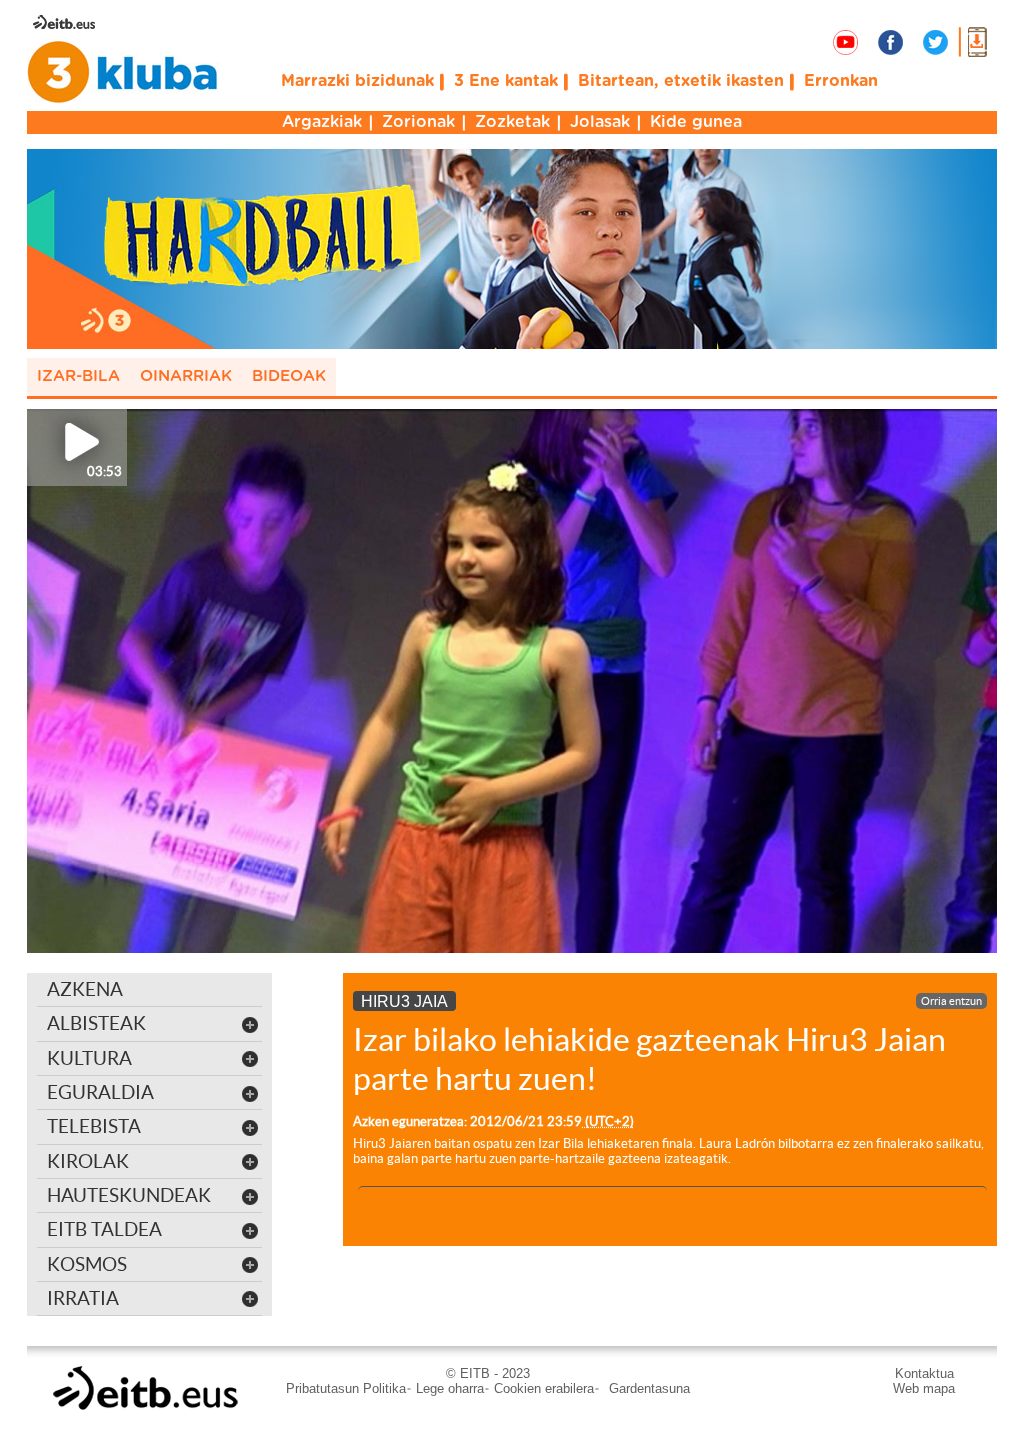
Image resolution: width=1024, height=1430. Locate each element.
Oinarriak (186, 376)
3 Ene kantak (506, 81)
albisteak (96, 1023)
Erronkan (841, 81)
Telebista (94, 1126)
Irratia (83, 1298)
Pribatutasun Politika (346, 1388)
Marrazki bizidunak (357, 81)
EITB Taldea (104, 1229)
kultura (89, 1058)
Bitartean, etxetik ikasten (681, 81)
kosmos (87, 1264)
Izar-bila (78, 376)
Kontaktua (924, 1373)
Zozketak (512, 122)
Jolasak (600, 122)
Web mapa (924, 1388)
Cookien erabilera (544, 1388)
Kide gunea (696, 122)
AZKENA (85, 989)
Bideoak (289, 376)
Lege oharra (450, 1388)
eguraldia (100, 1092)
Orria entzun (951, 1001)
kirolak (88, 1161)
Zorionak (418, 122)
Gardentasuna (649, 1388)
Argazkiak (322, 122)
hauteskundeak (129, 1195)
